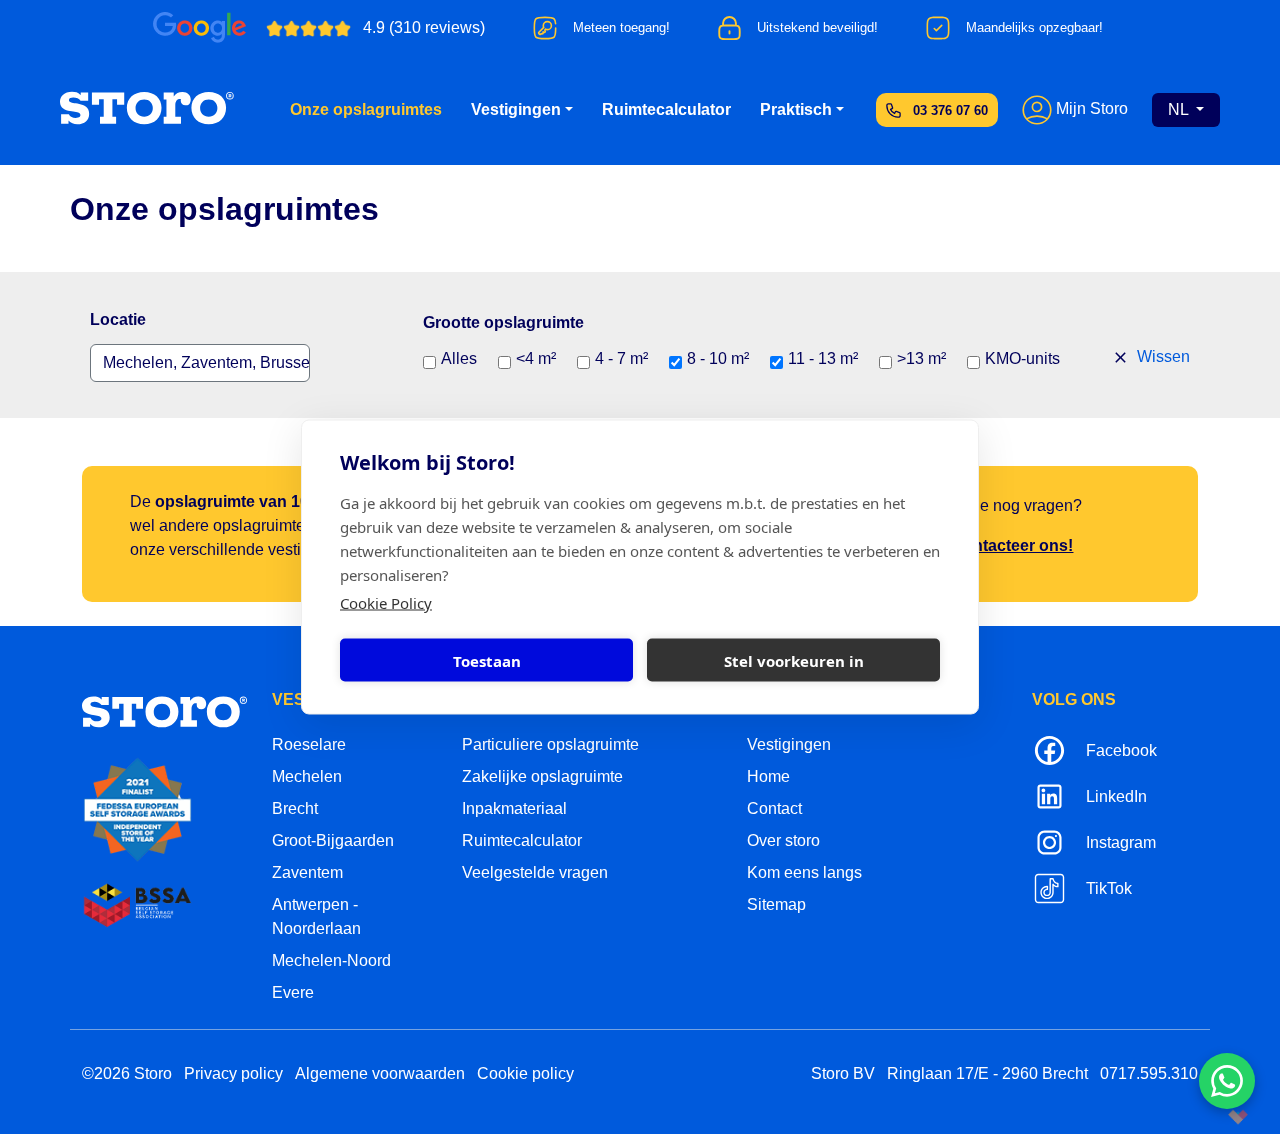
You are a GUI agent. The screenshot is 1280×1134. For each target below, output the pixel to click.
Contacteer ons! (1012, 545)
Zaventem (307, 872)
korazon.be (1205, 1116)
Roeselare (309, 744)
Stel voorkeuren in (794, 660)
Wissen (1161, 356)
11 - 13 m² (823, 358)
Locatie (118, 319)
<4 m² (536, 358)
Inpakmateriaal (514, 808)
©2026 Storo (127, 1073)
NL (1180, 109)
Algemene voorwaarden (380, 1073)
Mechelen (307, 776)
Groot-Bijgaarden (333, 840)
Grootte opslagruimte (503, 322)
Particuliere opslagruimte (550, 744)
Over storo (783, 840)
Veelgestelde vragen (535, 872)
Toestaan (487, 660)
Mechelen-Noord (331, 960)
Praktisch (796, 109)
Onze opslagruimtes (366, 109)
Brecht (295, 808)
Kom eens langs (804, 872)
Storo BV (843, 1073)
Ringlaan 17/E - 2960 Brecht (987, 1073)
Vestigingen (516, 109)
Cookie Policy (386, 603)
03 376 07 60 (950, 110)
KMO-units (1022, 358)
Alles (459, 358)
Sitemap (776, 904)
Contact (774, 808)
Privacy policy (233, 1073)
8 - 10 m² (718, 358)
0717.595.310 (1149, 1073)
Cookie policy (525, 1073)
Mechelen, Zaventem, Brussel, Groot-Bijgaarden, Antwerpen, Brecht (206, 362)
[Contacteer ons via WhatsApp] (1227, 1081)
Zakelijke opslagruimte (542, 776)
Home (768, 776)
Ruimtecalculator (666, 109)
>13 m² (921, 358)
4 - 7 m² (621, 358)
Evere (293, 992)
